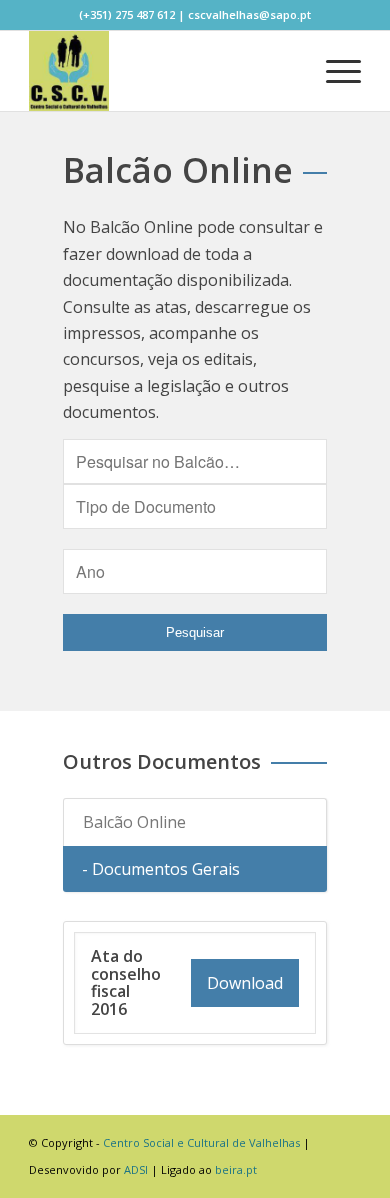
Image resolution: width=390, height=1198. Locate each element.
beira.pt (236, 1169)
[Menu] (333, 71)
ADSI (136, 1169)
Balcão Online (134, 822)
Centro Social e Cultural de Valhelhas (201, 1142)
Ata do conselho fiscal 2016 (126, 982)
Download (245, 983)
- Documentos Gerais (161, 869)
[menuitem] (286, 71)
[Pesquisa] (286, 71)
